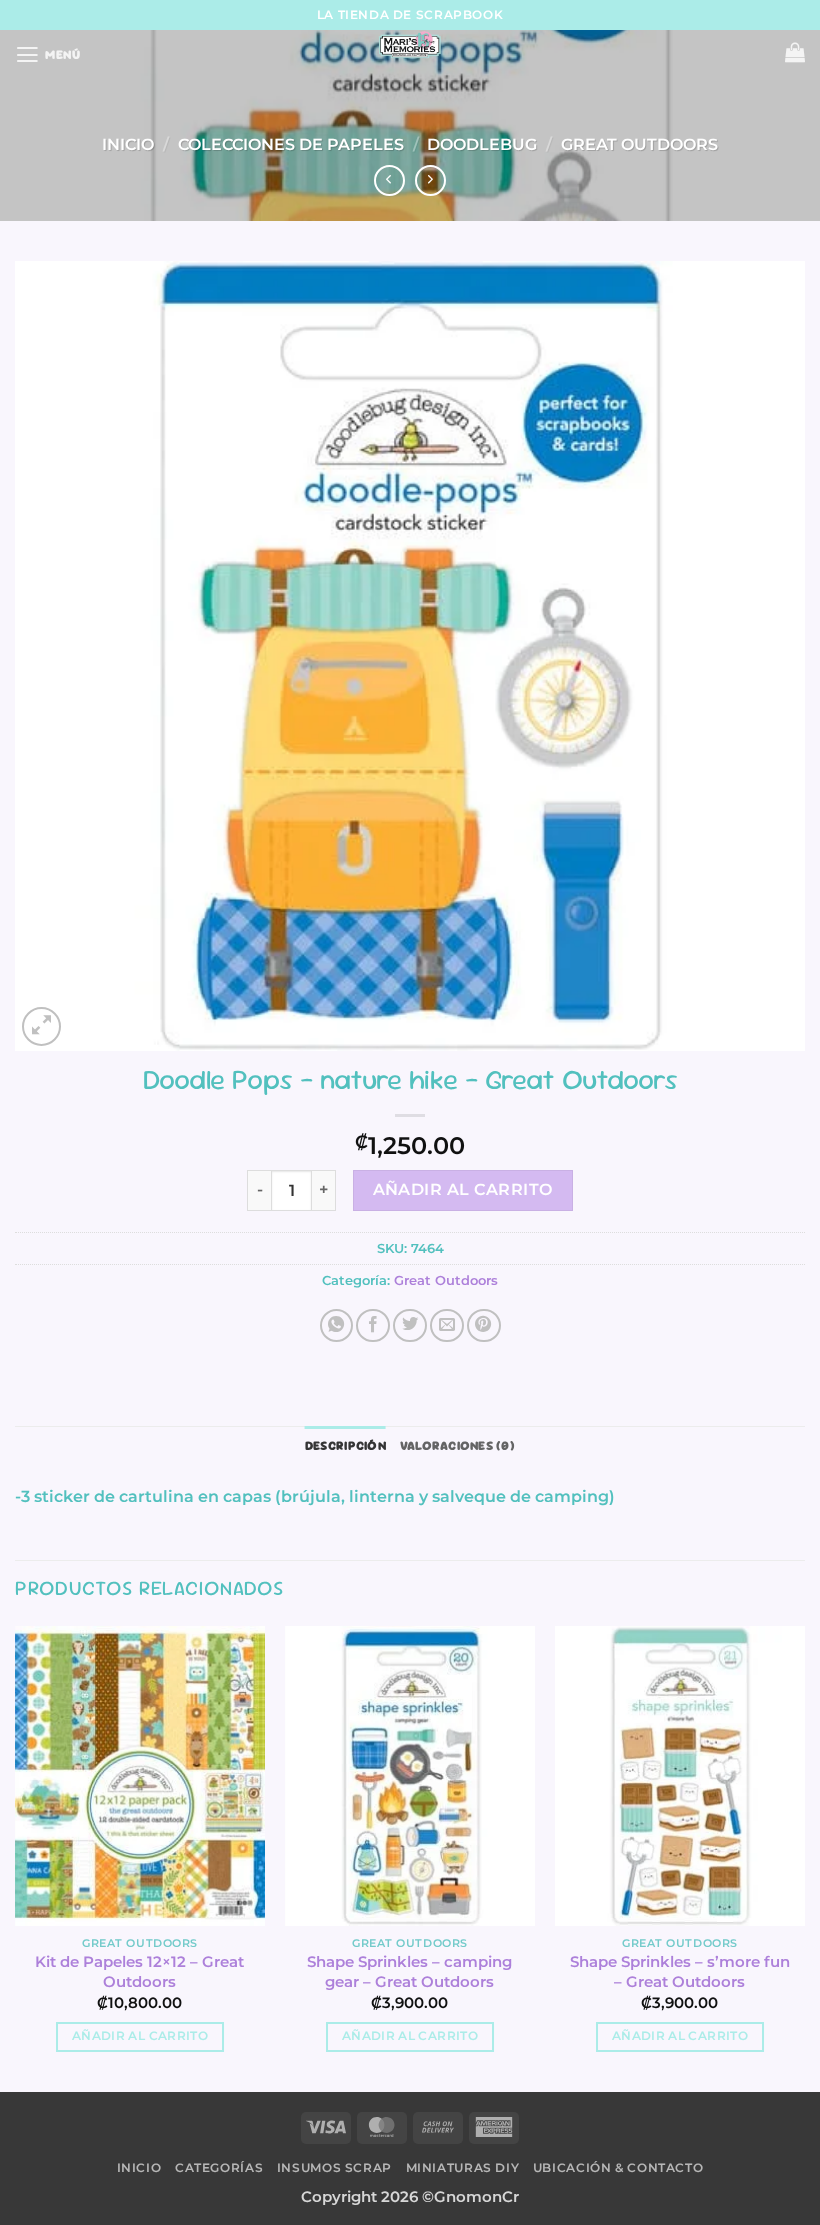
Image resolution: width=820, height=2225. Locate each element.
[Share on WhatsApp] (337, 1326)
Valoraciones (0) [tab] (457, 1445)
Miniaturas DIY (463, 2167)
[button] (48, 55)
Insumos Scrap (334, 2167)
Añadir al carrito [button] (140, 2036)
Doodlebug (482, 144)
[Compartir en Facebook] (373, 1326)
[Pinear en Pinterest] (484, 1326)
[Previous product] (431, 181)
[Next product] (390, 181)
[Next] (804, 1857)
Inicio (128, 144)
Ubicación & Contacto (618, 2167)
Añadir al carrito (463, 1189)
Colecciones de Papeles (291, 144)
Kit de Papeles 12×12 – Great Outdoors (139, 1971)
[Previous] (16, 1857)
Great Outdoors (639, 144)
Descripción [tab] (345, 1445)
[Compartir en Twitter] (410, 1326)
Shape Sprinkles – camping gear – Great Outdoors (409, 1971)
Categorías (219, 2167)
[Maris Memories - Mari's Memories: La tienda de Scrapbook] (410, 45)
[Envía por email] (447, 1326)
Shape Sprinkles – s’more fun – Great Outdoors (680, 1971)
